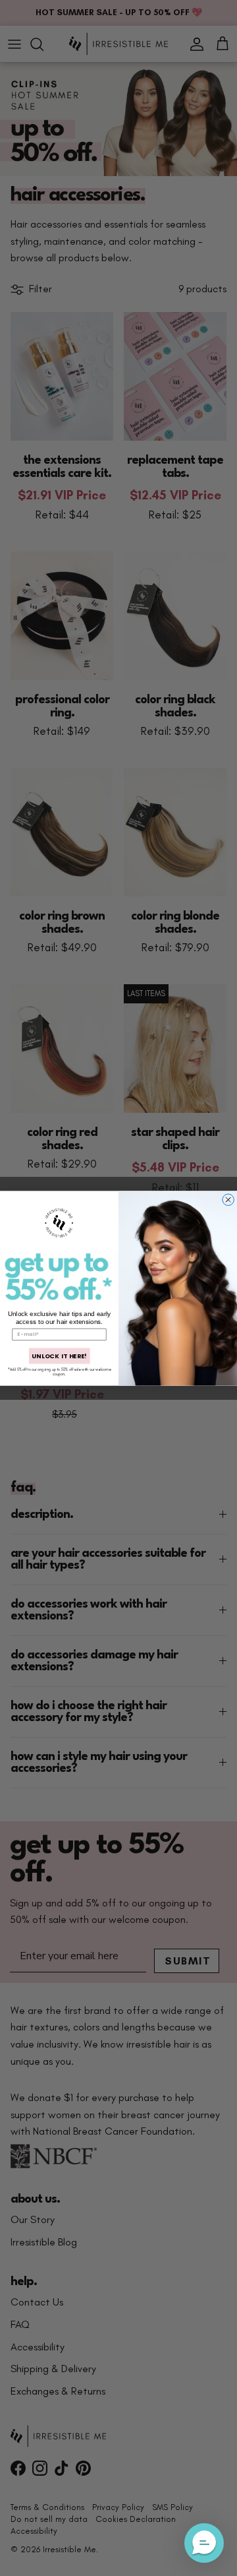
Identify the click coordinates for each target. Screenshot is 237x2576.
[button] (204, 2543)
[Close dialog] (228, 1199)
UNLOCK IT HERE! (59, 1356)
